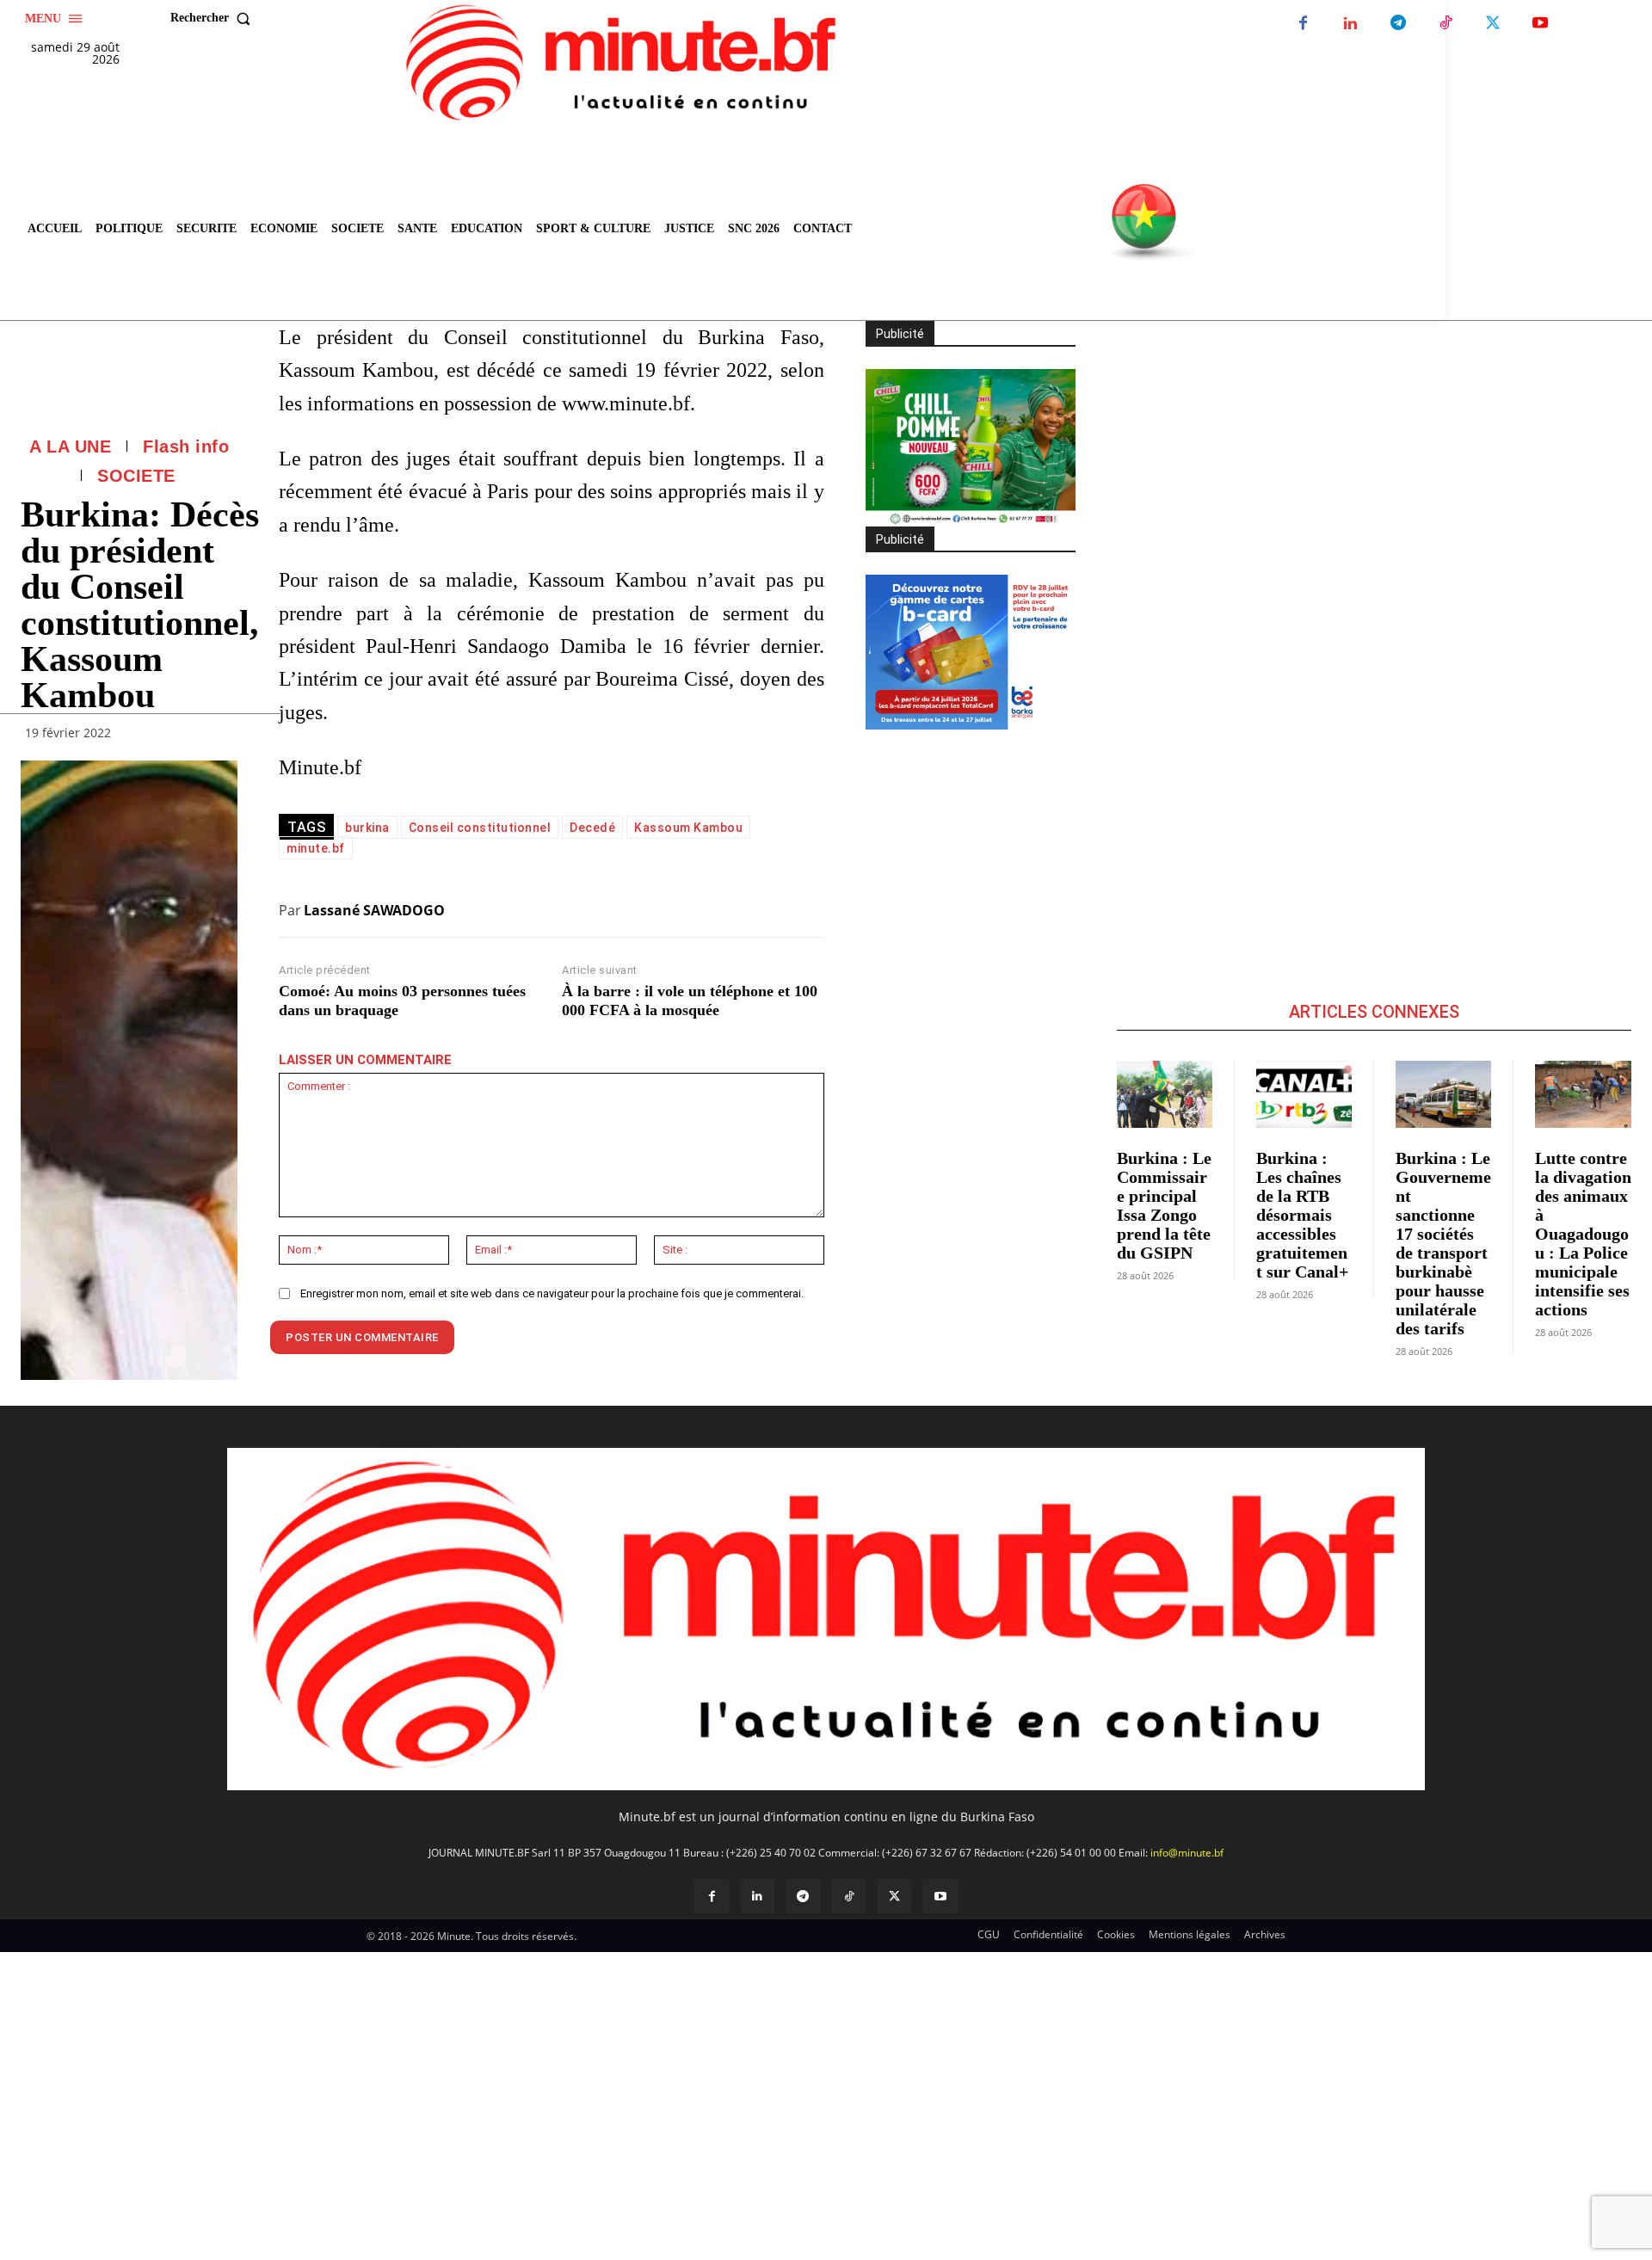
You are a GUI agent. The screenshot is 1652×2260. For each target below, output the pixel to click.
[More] (219, 737)
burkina (367, 828)
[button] (214, 18)
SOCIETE (136, 476)
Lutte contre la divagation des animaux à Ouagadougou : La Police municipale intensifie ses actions (1583, 1234)
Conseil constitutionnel (480, 828)
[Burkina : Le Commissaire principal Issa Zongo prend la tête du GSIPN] (1165, 1094)
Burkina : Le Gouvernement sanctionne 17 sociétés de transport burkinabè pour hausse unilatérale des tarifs (1443, 1243)
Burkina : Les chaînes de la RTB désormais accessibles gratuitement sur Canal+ (1302, 1215)
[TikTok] (1445, 24)
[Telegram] (1398, 24)
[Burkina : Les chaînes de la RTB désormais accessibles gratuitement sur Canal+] (1304, 1094)
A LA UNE (70, 446)
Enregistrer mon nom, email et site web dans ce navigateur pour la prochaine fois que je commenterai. (552, 1293)
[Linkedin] (1350, 24)
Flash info (186, 446)
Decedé (592, 828)
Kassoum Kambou (688, 828)
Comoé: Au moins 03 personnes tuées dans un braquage (402, 1001)
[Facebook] (1303, 24)
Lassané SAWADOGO (374, 910)
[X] (1492, 24)
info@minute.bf (1187, 1853)
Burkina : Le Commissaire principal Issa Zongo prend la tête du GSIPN (1164, 1205)
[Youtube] (1540, 24)
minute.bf (316, 848)
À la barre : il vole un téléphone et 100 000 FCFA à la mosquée (690, 1001)
